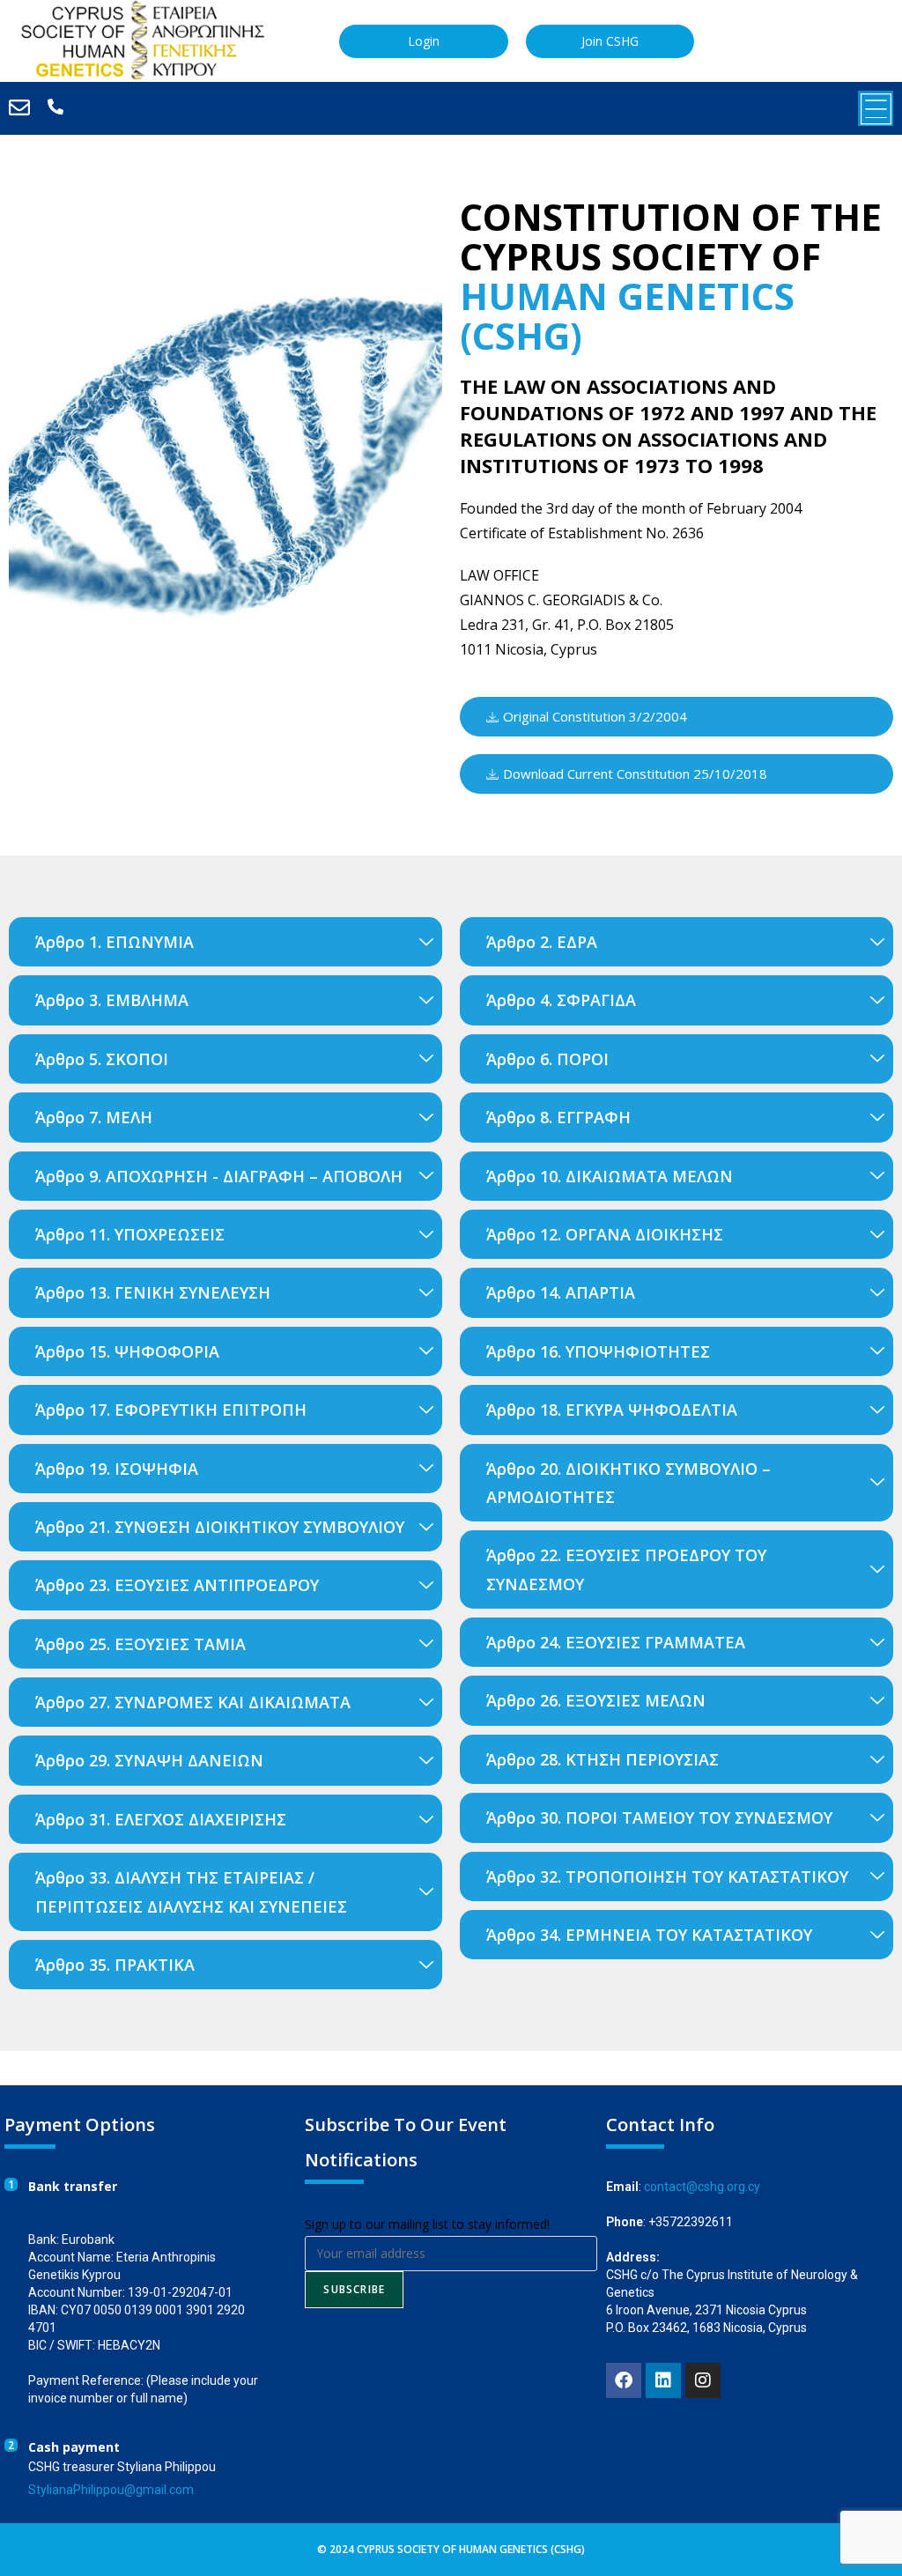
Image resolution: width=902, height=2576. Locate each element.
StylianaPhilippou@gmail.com (111, 2490)
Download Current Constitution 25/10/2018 (635, 774)
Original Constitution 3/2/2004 (595, 716)
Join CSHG (610, 41)
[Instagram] (703, 2380)
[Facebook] (624, 2380)
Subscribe (354, 2289)
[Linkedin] (663, 2380)
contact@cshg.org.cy (702, 2187)
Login (424, 41)
